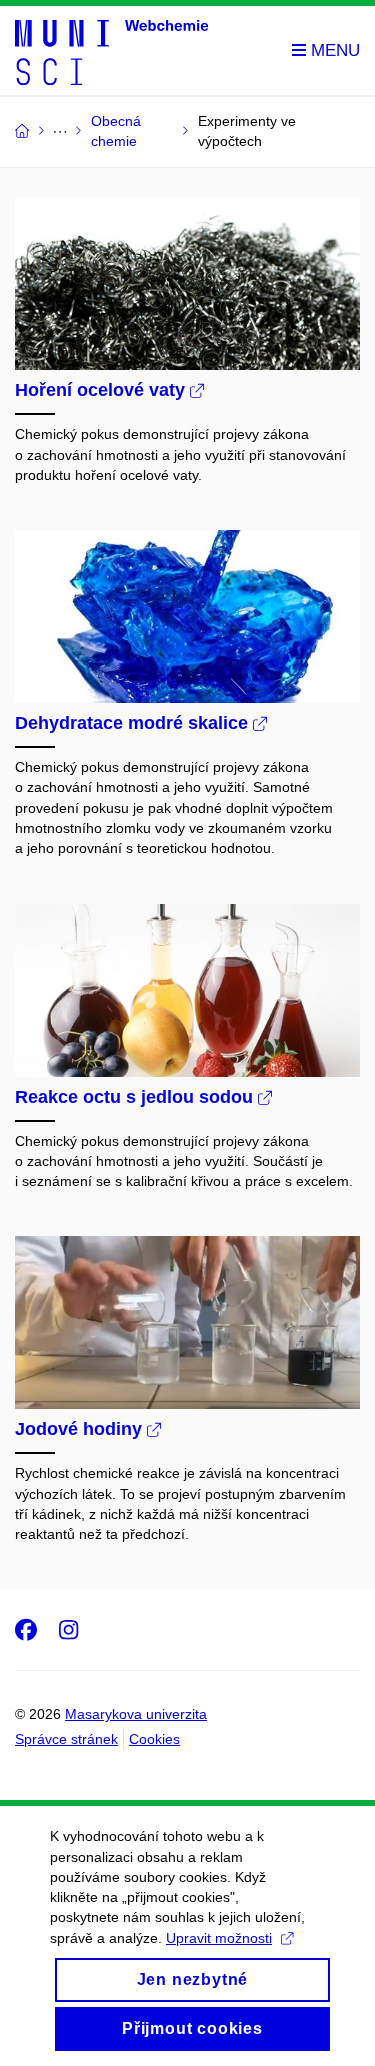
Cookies (154, 1739)
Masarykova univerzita (136, 1714)
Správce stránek (66, 1739)
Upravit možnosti (219, 1938)
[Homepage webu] (111, 51)
